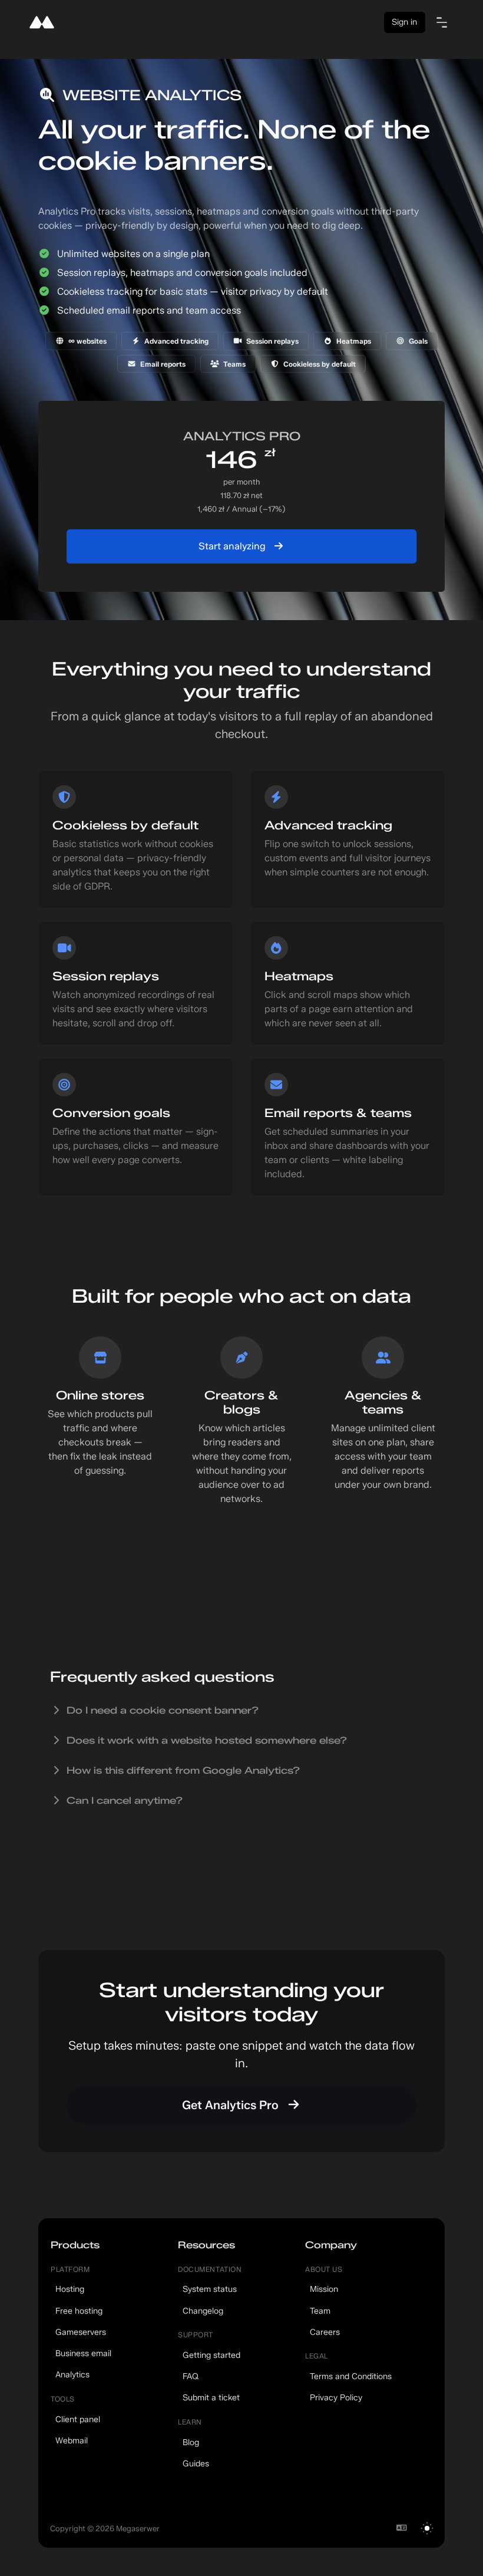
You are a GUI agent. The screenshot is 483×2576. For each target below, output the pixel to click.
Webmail (72, 2440)
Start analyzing (233, 546)
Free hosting (79, 2311)
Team (320, 2311)
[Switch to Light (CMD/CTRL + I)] (427, 2528)
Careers (325, 2332)
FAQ (191, 2376)
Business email (83, 2353)
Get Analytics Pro (232, 2105)
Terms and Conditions (351, 2376)
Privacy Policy (336, 2397)
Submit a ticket (211, 2397)
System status (210, 2289)
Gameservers (81, 2332)
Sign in (404, 22)
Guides (196, 2463)
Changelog (203, 2311)
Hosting (70, 2289)
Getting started (211, 2355)
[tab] (241, 1710)
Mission (324, 2289)
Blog (191, 2442)
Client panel (78, 2419)
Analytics (72, 2374)
